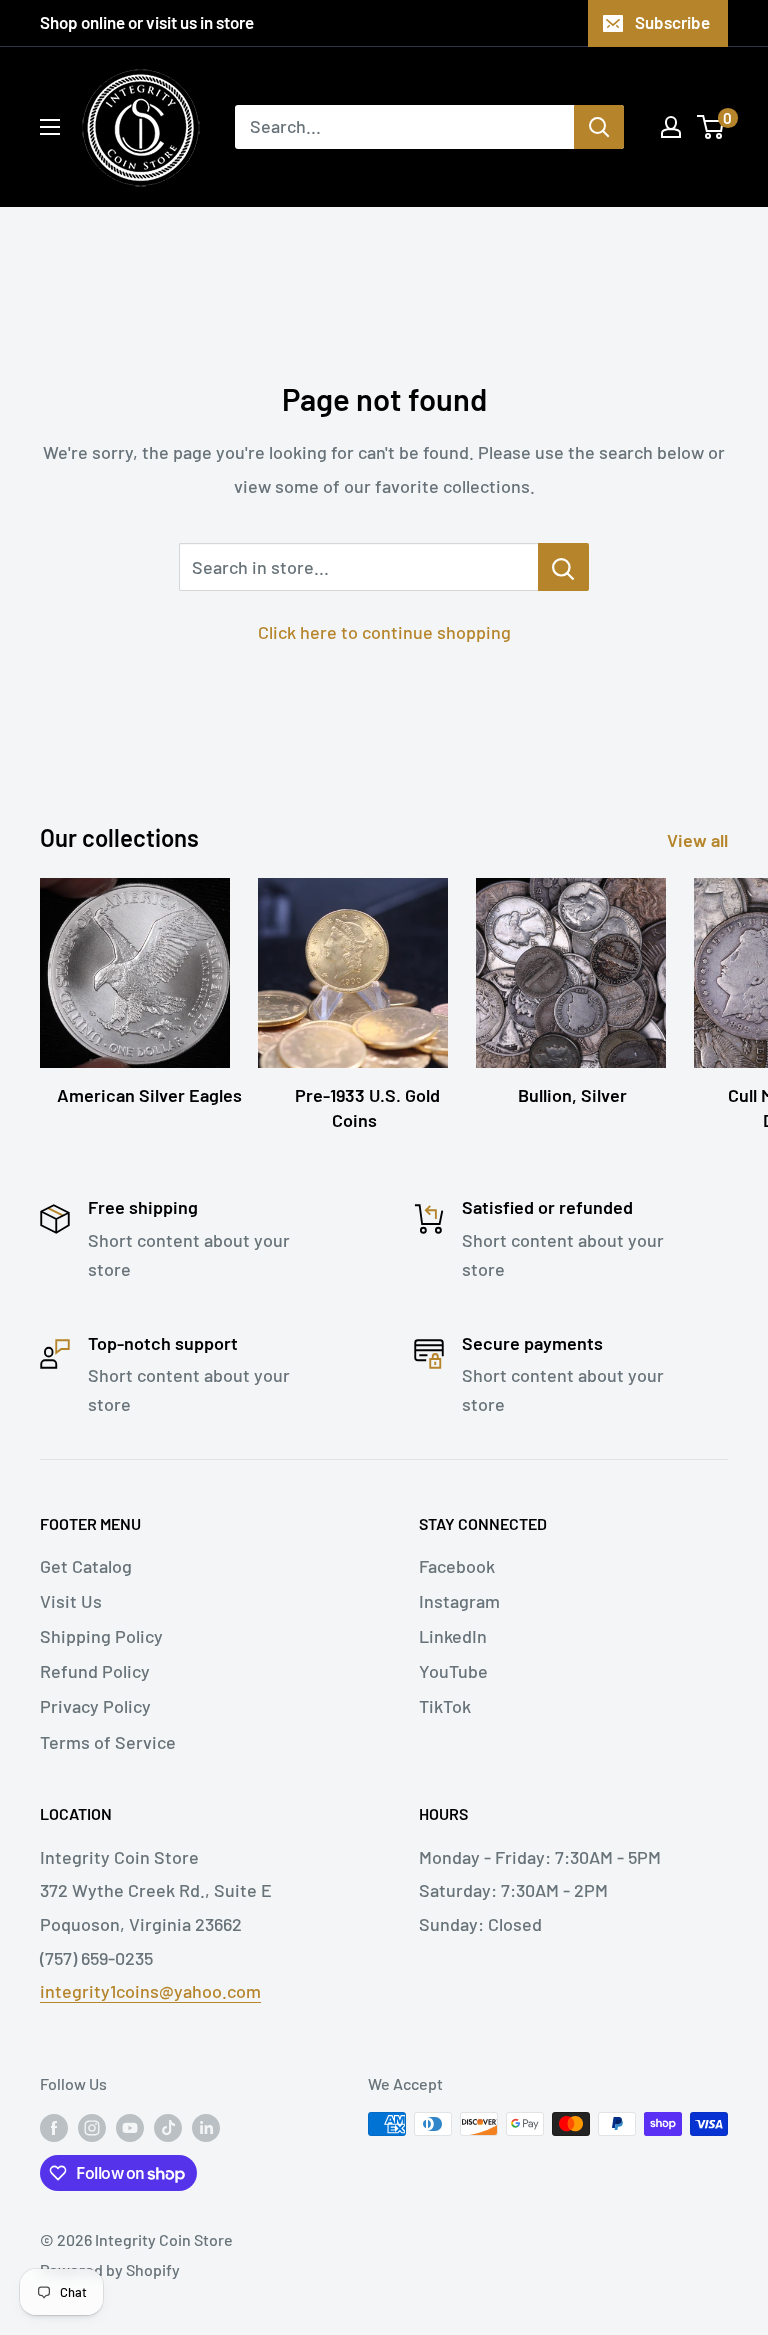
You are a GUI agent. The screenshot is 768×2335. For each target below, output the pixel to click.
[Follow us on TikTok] (168, 2127)
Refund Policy (95, 1671)
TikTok (445, 1706)
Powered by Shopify (110, 2269)
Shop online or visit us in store (147, 22)
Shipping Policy (101, 1636)
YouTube (453, 1671)
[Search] (599, 127)
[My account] (671, 127)
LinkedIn (453, 1636)
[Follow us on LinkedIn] (206, 2127)
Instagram (459, 1601)
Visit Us (71, 1601)
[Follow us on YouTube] (130, 2127)
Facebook (457, 1566)
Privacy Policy (95, 1706)
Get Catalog (86, 1566)
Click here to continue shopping (384, 632)
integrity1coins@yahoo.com (150, 1991)
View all (699, 840)
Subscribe (672, 22)
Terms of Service (108, 1742)
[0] (711, 127)
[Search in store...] (563, 567)
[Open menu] (50, 127)
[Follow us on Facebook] (54, 2127)
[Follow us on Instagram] (92, 2127)
